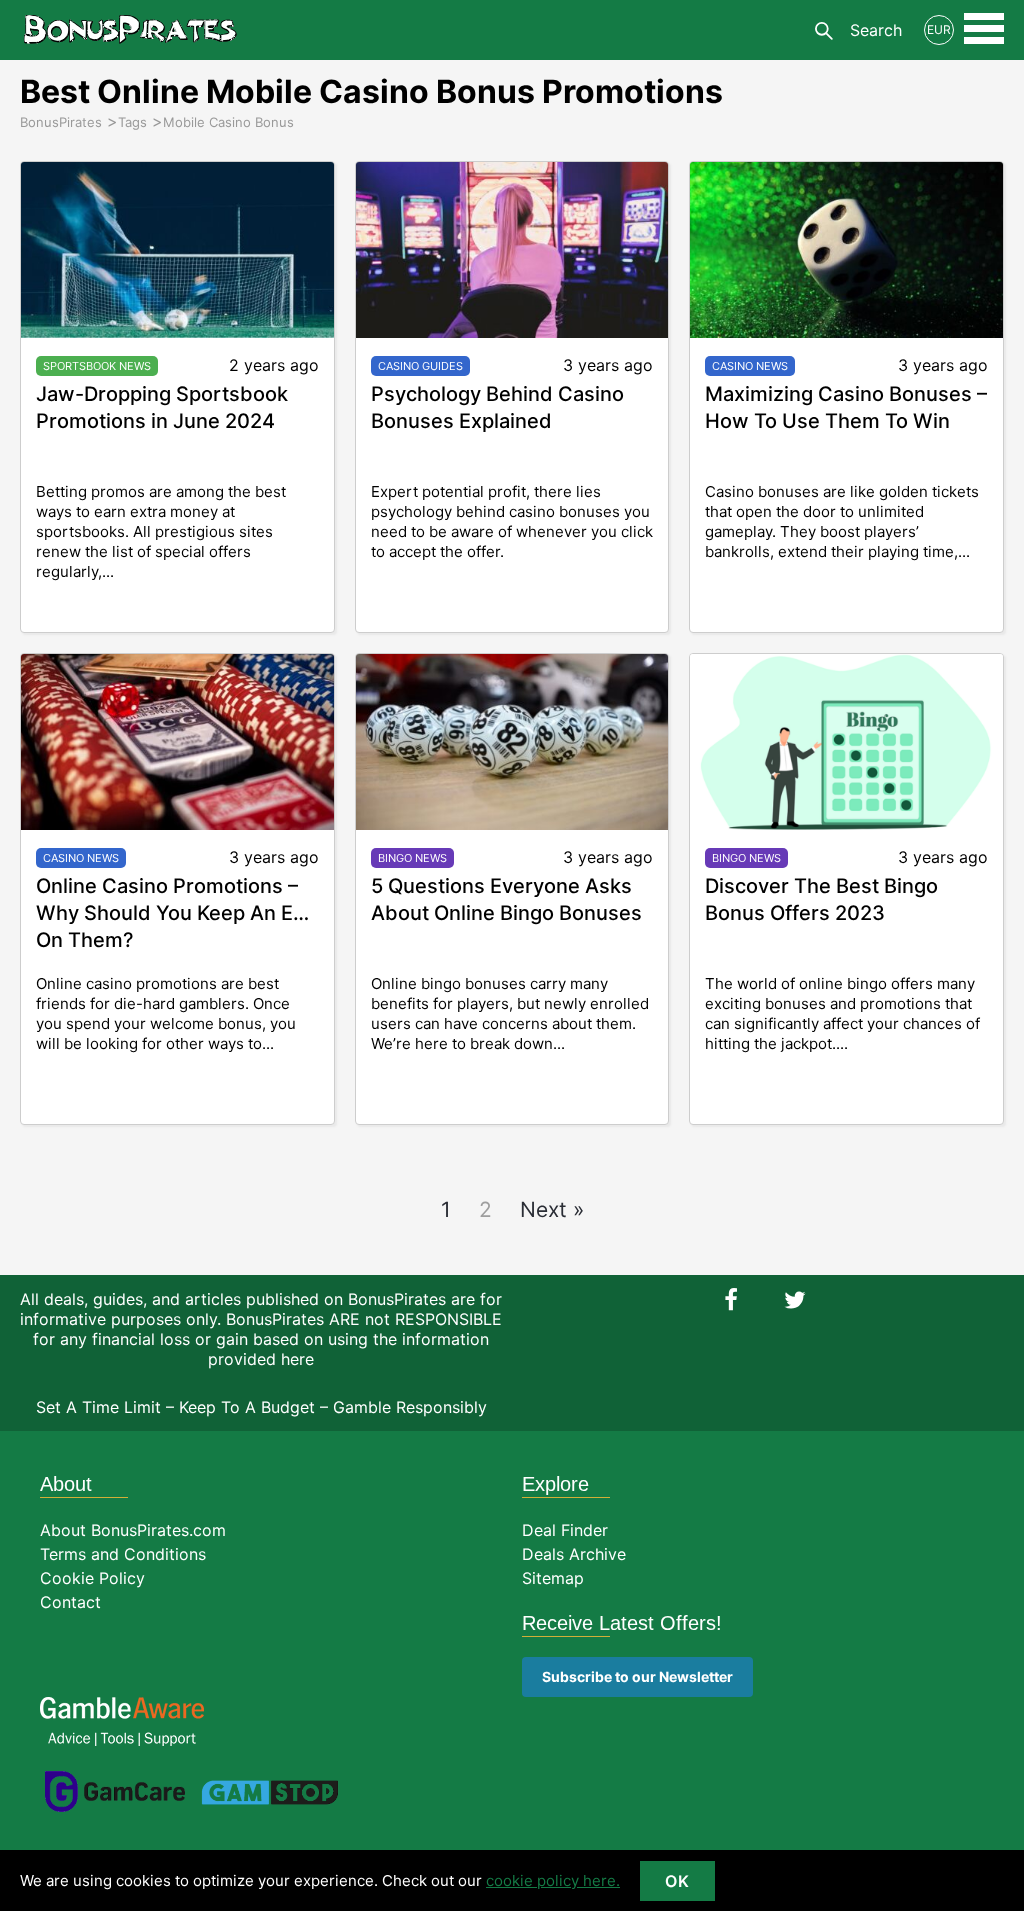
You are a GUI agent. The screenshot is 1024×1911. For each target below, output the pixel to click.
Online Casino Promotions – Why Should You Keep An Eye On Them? (176, 913)
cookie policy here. (553, 1880)
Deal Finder (565, 1530)
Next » (552, 1209)
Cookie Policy (92, 1578)
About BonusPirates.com (133, 1530)
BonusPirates (130, 30)
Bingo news (412, 858)
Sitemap (553, 1578)
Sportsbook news (97, 366)
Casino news (750, 366)
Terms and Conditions (123, 1554)
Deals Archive (574, 1554)
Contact (70, 1602)
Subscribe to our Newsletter (637, 1676)
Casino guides (420, 366)
